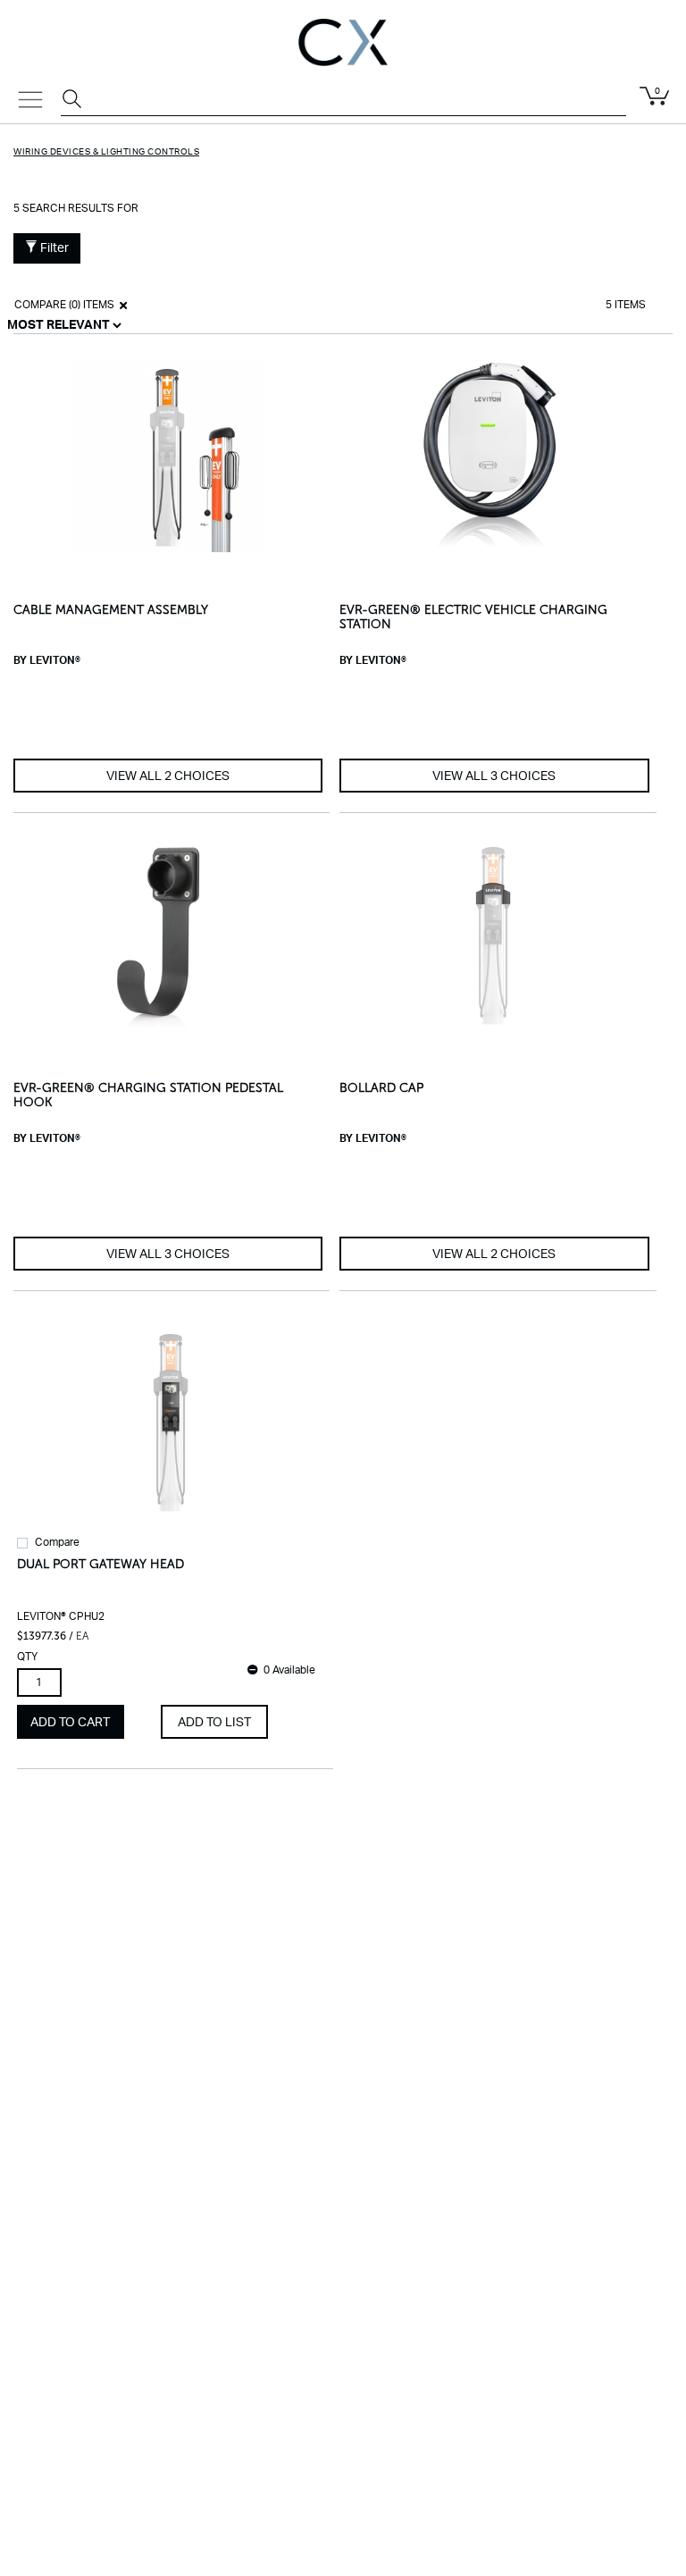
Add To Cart (70, 1723)
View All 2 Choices (168, 776)
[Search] (74, 101)
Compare (57, 1542)
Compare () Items (63, 305)
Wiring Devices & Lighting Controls (106, 152)
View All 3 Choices (494, 776)
